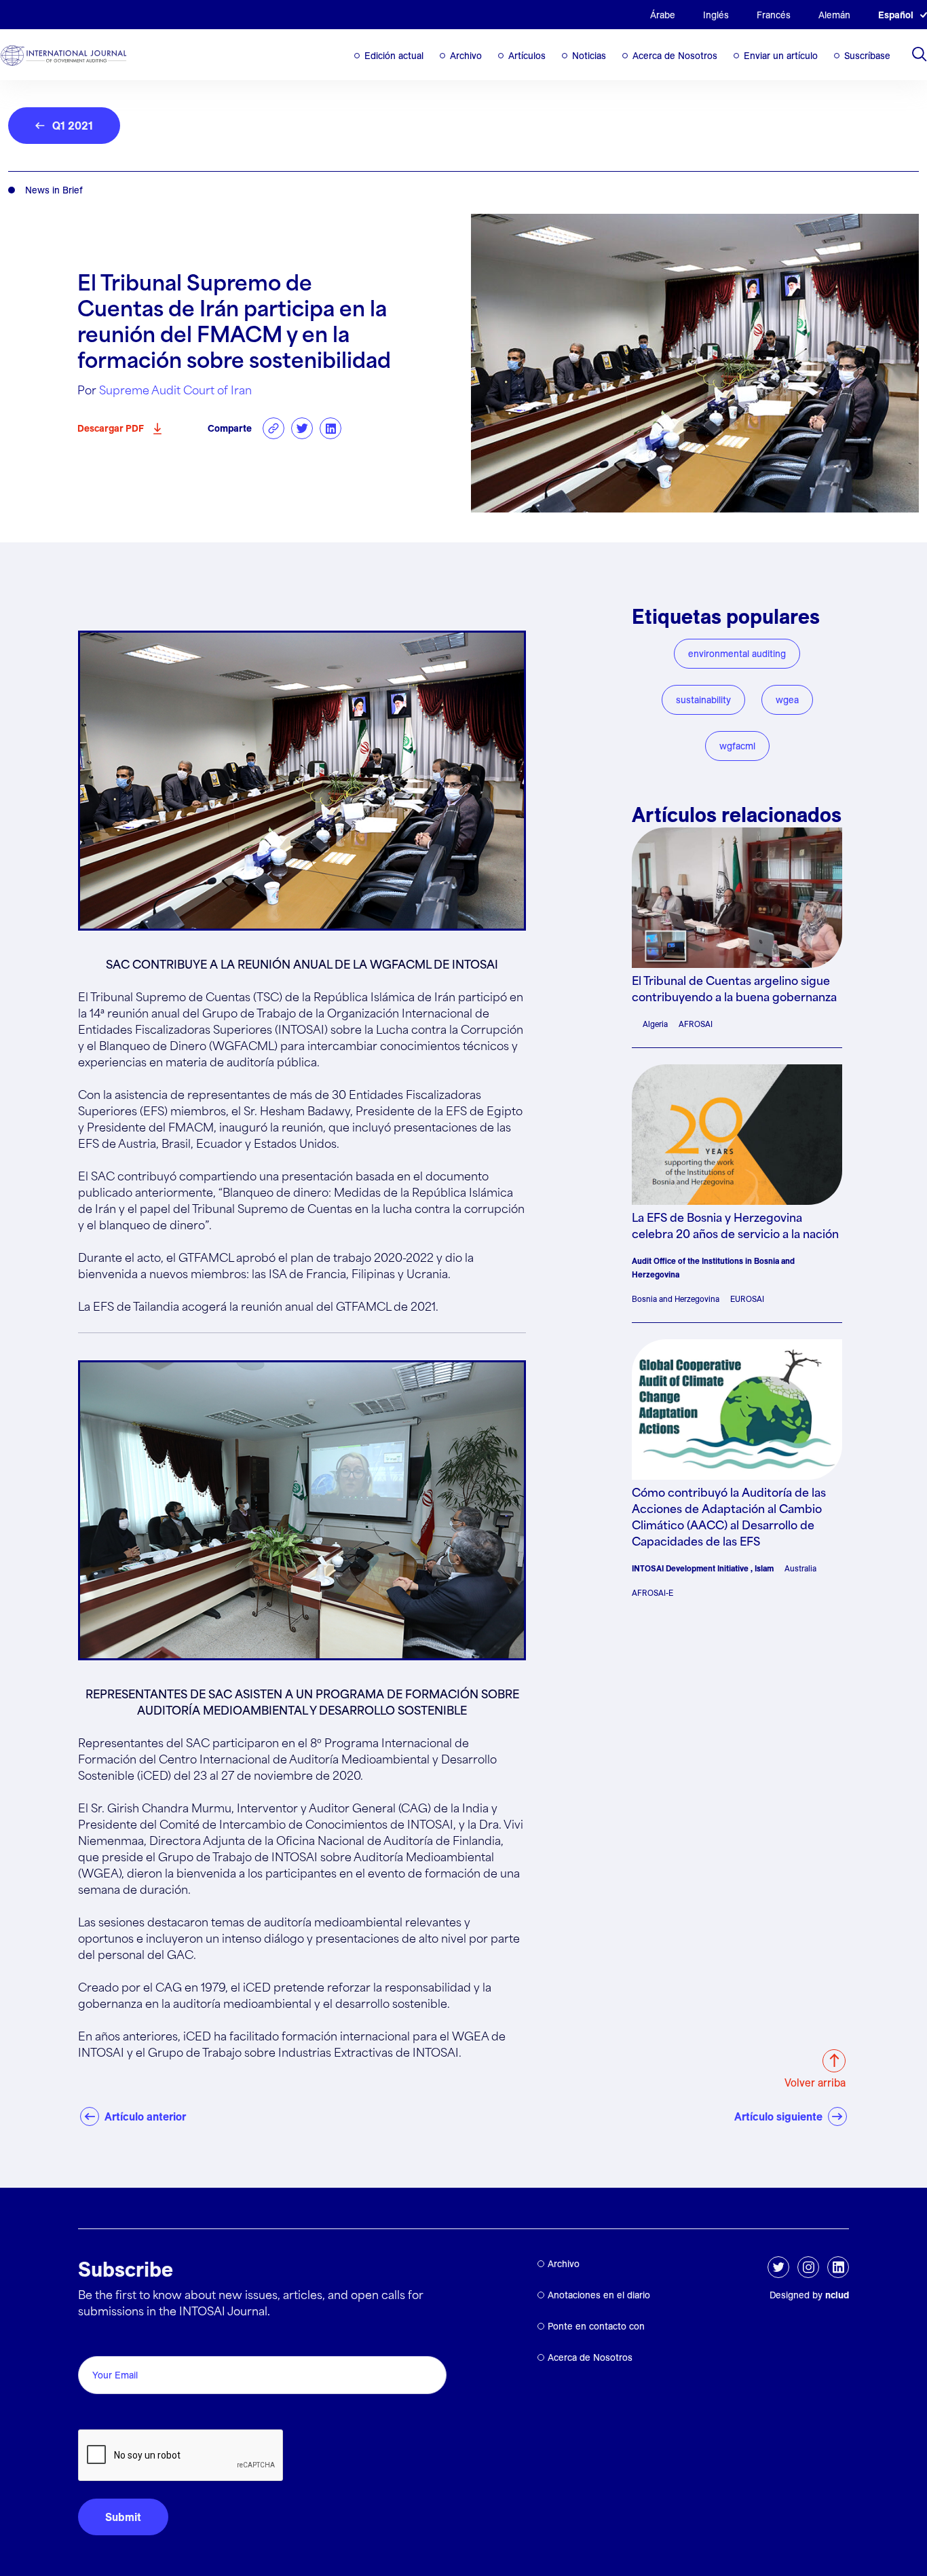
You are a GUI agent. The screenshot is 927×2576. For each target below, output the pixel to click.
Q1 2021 (73, 126)
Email (95, 2341)
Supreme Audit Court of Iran (175, 391)
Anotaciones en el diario (599, 2295)
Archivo (466, 56)
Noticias (589, 56)
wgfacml (737, 746)
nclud (837, 2295)
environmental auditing (737, 654)
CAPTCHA (110, 2414)
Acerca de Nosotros (675, 56)
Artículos (527, 56)
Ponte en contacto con (596, 2326)
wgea (787, 700)
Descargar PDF (111, 428)
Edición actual (394, 56)
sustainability (703, 700)
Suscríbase (867, 56)
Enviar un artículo (781, 56)
